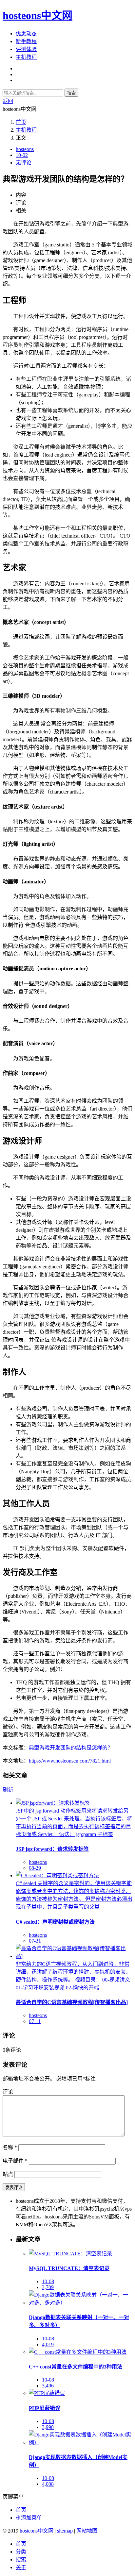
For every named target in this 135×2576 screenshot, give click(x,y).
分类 (21, 2552)
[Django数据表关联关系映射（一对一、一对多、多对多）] (81, 2303)
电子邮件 (15, 2161)
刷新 (8, 1790)
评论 (8, 2092)
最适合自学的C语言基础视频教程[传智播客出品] (72, 2002)
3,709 (48, 2287)
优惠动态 (26, 33)
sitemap (65, 2531)
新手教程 (26, 41)
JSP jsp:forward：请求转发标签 (52, 1849)
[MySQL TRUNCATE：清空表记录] (70, 2254)
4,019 (48, 2344)
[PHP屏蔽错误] (47, 2393)
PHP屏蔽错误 (45, 2408)
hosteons (25, 149)
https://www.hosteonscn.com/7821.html (70, 1761)
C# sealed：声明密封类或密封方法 (55, 1922)
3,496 (48, 2386)
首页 (21, 122)
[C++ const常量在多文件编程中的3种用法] (78, 2352)
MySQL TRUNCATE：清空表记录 (69, 2268)
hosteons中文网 (38, 15)
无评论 (24, 163)
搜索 (71, 93)
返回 (8, 101)
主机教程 (26, 57)
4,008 (48, 2484)
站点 (8, 2174)
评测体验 (26, 49)
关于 (21, 2567)
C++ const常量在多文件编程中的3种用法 (76, 2367)
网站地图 (87, 2531)
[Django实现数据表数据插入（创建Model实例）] (81, 2442)
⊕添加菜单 (29, 2518)
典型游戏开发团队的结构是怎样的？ (71, 1748)
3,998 (48, 2427)
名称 (10, 2147)
